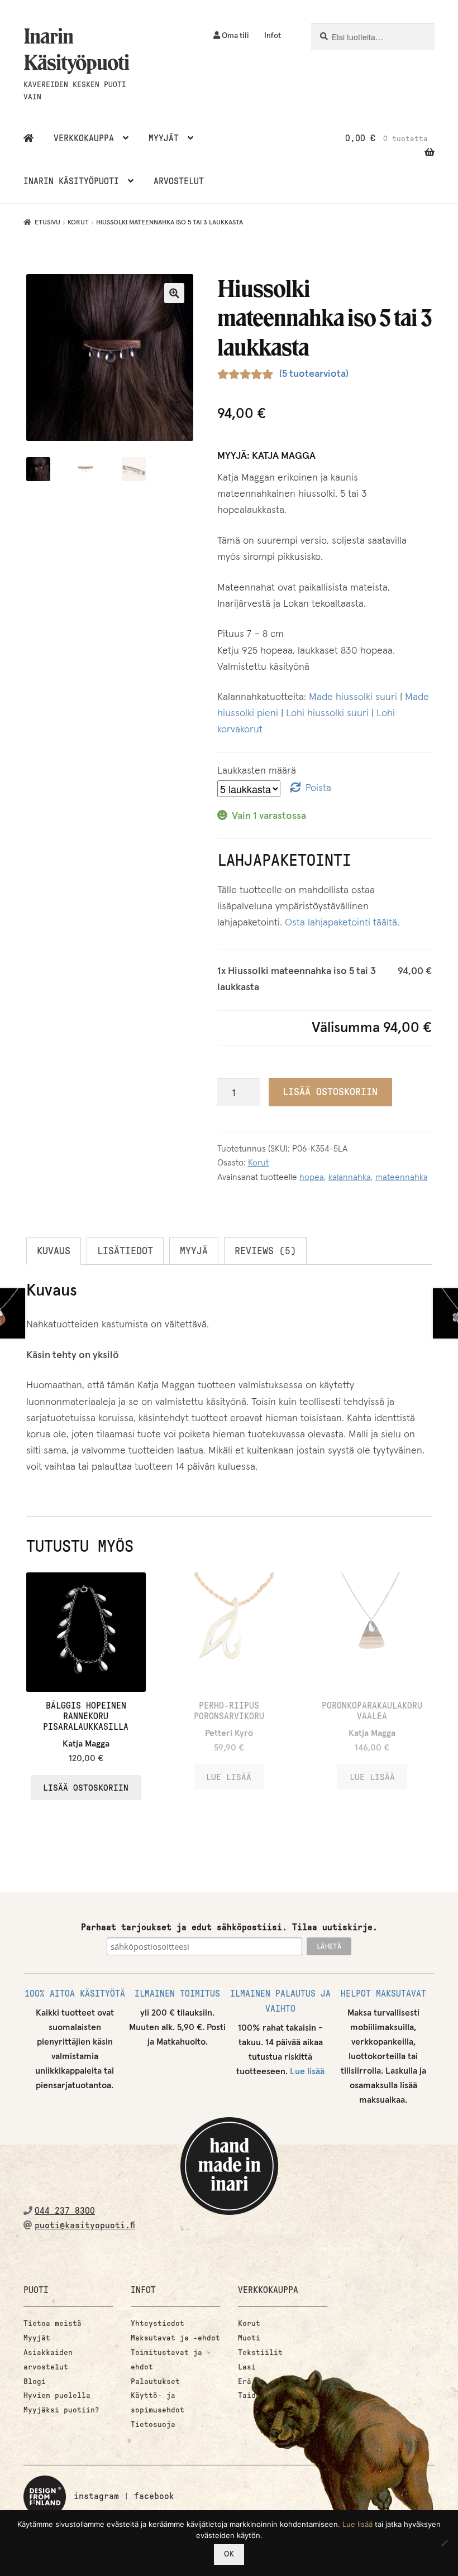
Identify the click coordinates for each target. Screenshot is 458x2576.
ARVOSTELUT (179, 181)
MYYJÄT (164, 138)
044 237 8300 (65, 2211)
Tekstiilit (260, 2352)
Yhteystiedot (158, 2323)
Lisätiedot (125, 1251)
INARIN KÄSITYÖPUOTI (71, 181)
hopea (312, 1177)
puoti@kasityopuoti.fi (85, 2225)
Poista (318, 788)
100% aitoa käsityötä (75, 1994)
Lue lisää (307, 2071)
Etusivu (47, 223)
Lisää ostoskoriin (330, 1092)
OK (229, 2555)
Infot (273, 36)
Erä (245, 2381)
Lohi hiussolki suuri (327, 713)
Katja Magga (284, 456)
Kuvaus (54, 1251)
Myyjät (37, 2338)
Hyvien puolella (57, 2395)
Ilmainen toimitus (177, 1994)
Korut (78, 223)
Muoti (249, 2338)
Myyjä (194, 1251)
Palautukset (155, 2381)
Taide (249, 2395)
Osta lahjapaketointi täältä (341, 923)
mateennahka (402, 1177)
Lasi (247, 2367)
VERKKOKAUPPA (84, 138)
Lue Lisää (229, 1777)
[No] (444, 2543)
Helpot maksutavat (383, 1994)
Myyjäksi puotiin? (61, 2410)
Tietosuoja (153, 2424)
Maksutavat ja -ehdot (175, 2338)
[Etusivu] (28, 138)
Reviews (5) (265, 1251)
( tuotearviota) (314, 374)
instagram (96, 2496)
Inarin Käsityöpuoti (76, 49)
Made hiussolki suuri (353, 697)
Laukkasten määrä (257, 771)
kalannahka (350, 1177)
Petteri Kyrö (229, 1733)
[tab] (54, 1251)
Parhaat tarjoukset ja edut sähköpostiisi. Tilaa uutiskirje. (229, 1927)
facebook (154, 2496)
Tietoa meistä (53, 2323)
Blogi (35, 2381)
